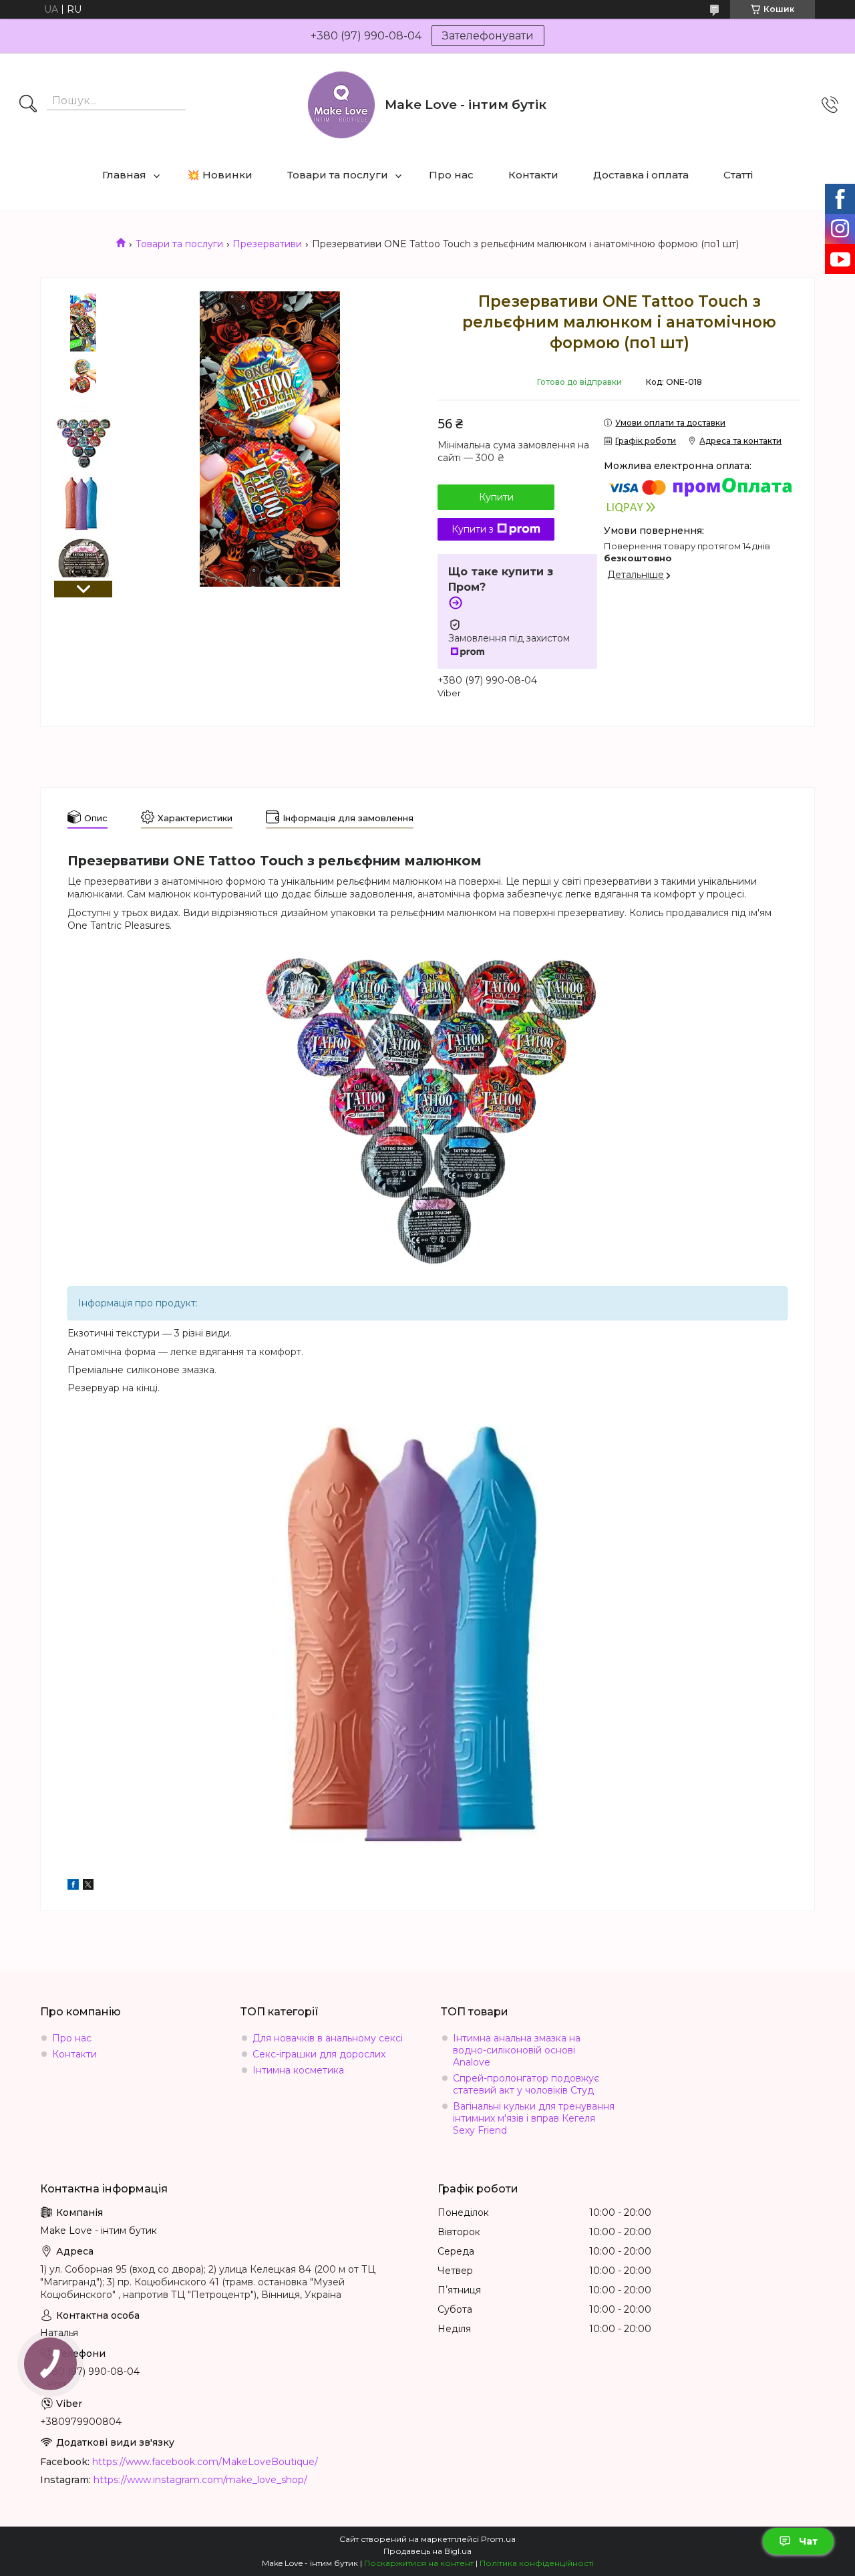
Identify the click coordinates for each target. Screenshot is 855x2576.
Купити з (473, 529)
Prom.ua (498, 2539)
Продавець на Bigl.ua (427, 2551)
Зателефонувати (488, 36)
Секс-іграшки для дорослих (319, 2054)
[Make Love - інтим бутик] (341, 105)
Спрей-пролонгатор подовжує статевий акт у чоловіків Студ (526, 2084)
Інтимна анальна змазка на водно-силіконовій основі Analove (517, 2050)
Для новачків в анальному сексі (328, 2038)
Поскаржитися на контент (419, 2563)
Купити (496, 497)
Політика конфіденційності (537, 2563)
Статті (738, 175)
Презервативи (267, 244)
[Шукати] (28, 105)
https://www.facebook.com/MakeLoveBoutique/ (205, 2462)
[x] (88, 1886)
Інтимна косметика (298, 2070)
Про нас (451, 175)
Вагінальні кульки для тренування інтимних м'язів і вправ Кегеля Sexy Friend (534, 2118)
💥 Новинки (220, 175)
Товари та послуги (338, 175)
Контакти (533, 175)
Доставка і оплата (641, 175)
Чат (808, 2541)
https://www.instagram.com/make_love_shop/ (200, 2480)
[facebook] (73, 1886)
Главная (124, 175)
